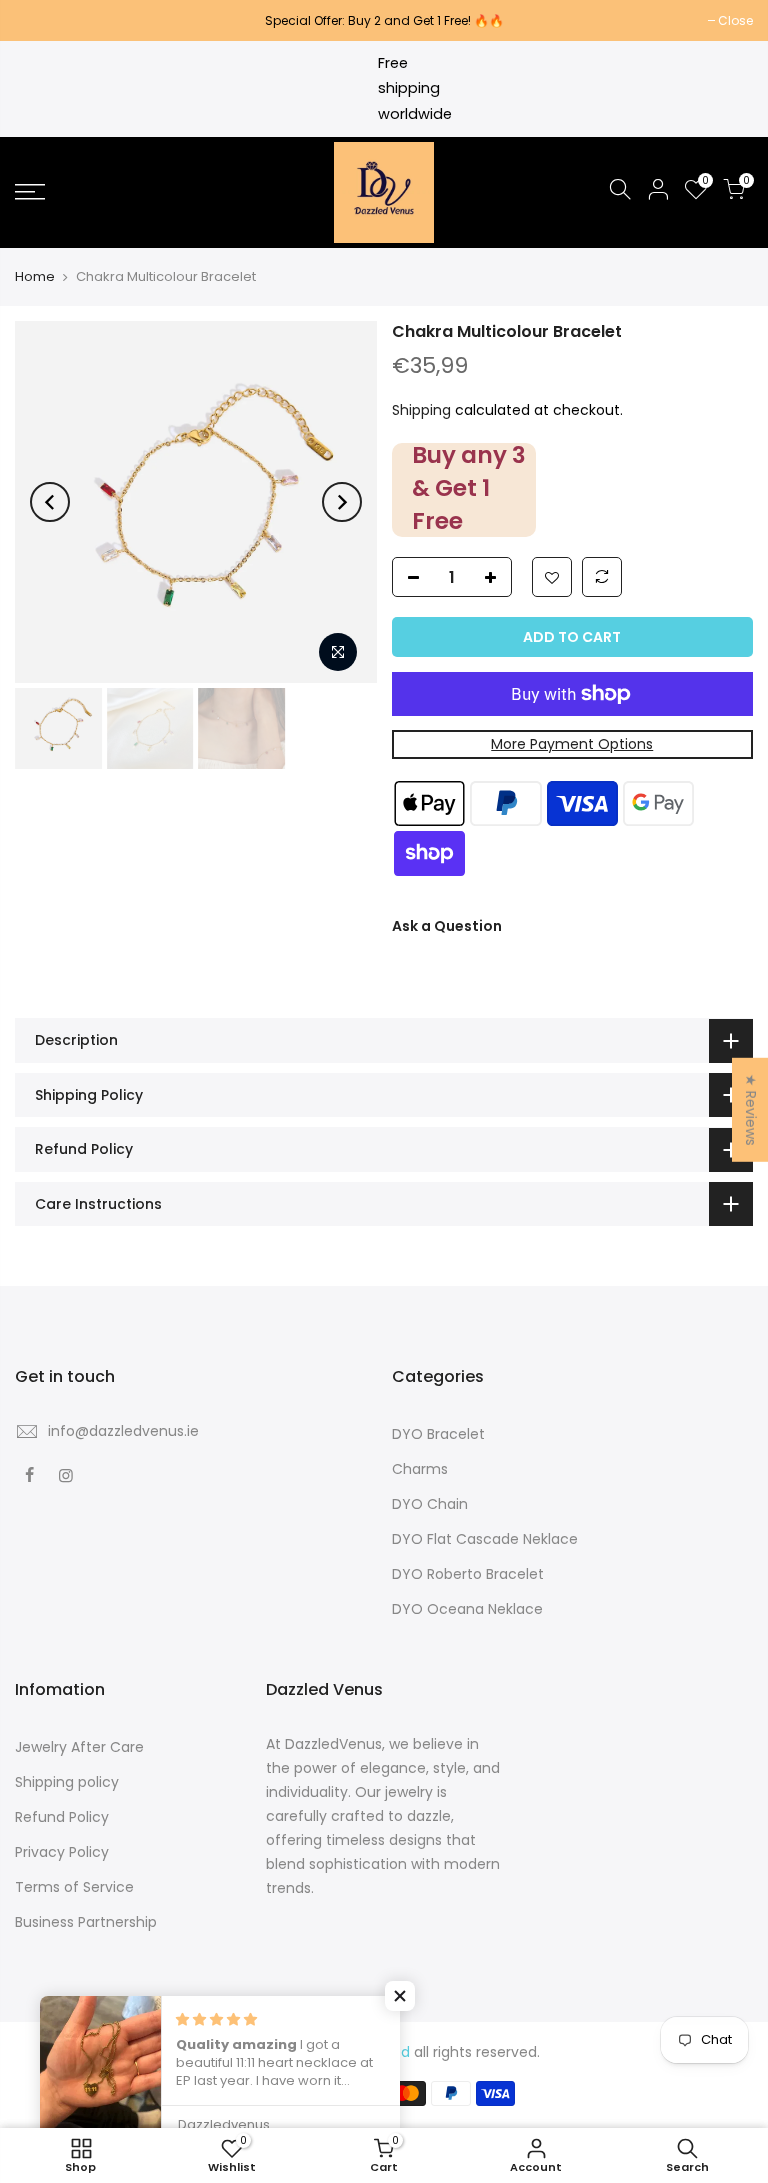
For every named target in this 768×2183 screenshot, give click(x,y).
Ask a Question (447, 926)
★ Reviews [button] (751, 1109)
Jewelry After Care (79, 1747)
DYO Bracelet (438, 1434)
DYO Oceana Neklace (467, 1609)
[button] (400, 1996)
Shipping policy (67, 1782)
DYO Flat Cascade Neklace (485, 1539)
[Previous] (50, 502)
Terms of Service (74, 1887)
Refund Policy (62, 1817)
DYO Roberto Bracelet (468, 1574)
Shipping (421, 410)
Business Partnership (86, 1922)
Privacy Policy (62, 1852)
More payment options (572, 744)
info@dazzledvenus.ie (123, 1431)
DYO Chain (430, 1504)
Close (42, 20)
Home (35, 277)
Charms (420, 1469)
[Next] (342, 502)
